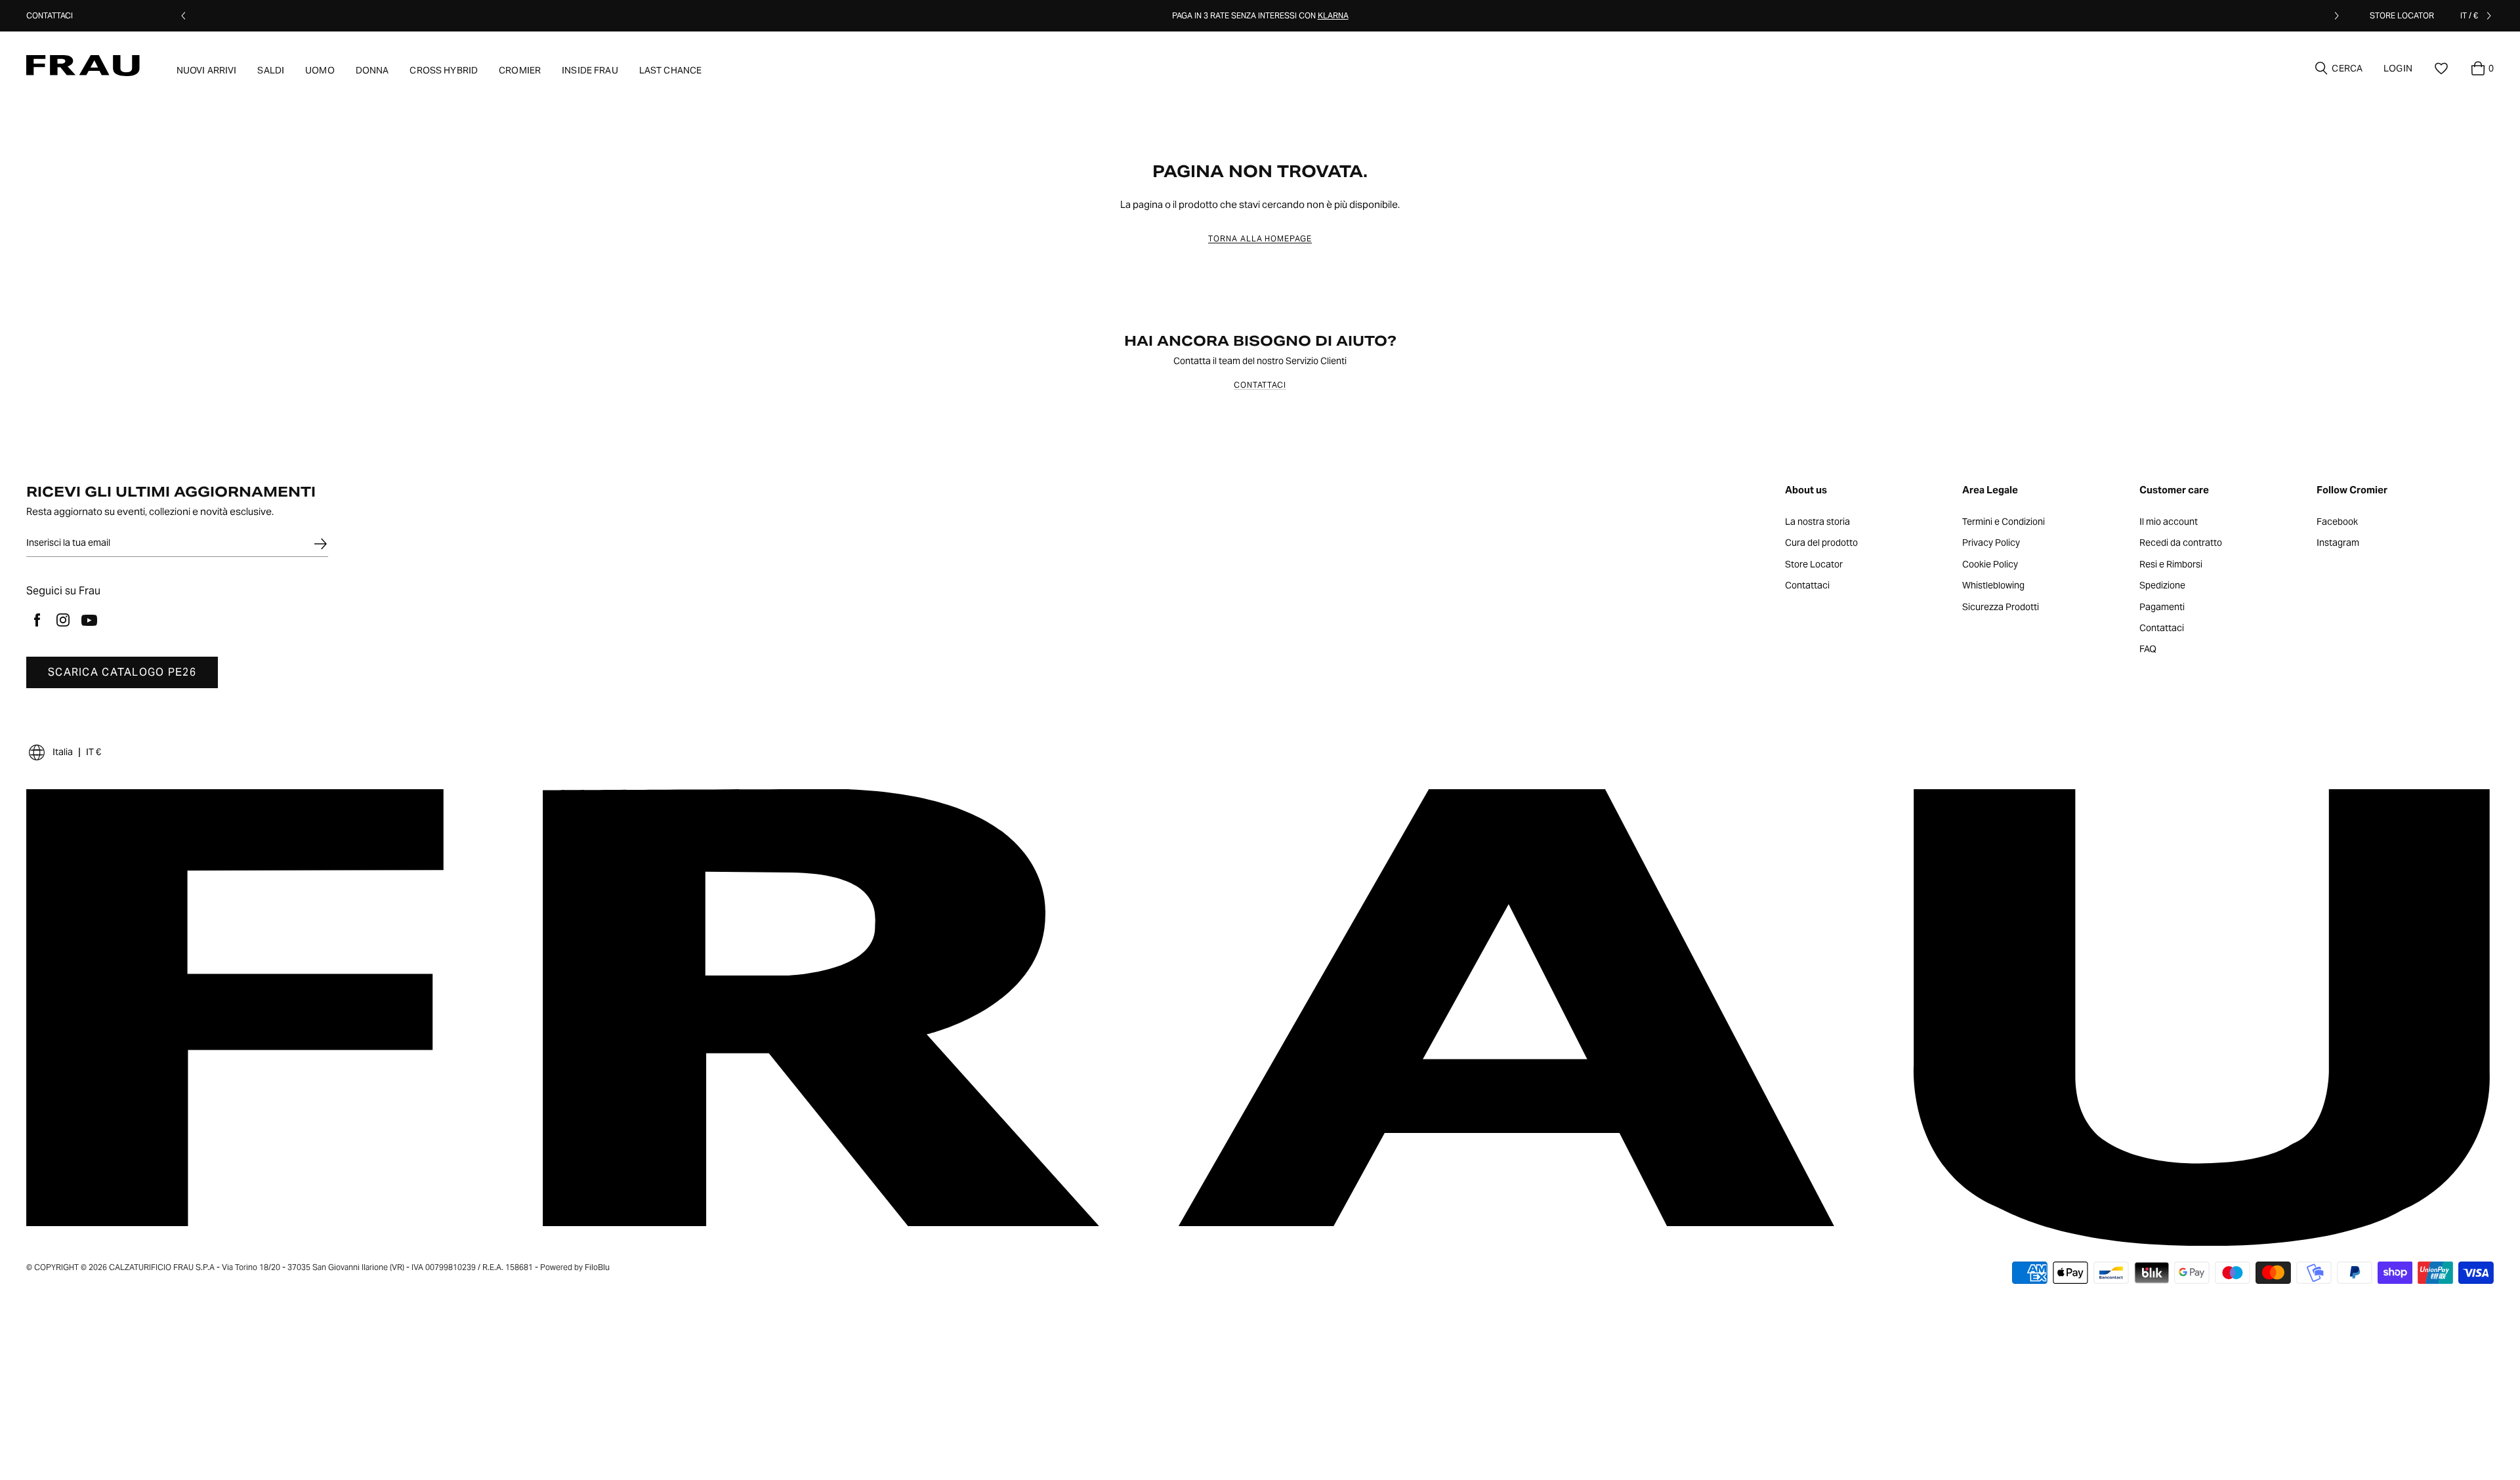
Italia (63, 752)
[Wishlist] (2441, 68)
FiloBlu (597, 1267)
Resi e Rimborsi (2171, 565)
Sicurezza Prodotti (2001, 607)
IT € (94, 752)
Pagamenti (2162, 607)
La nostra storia (1817, 522)
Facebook (2337, 522)
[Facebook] (37, 620)
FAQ (2148, 649)
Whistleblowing (1993, 586)
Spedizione (2162, 586)
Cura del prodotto (1821, 543)
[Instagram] (63, 620)
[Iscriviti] (320, 544)
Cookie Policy (1990, 565)
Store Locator (1814, 565)
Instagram (2338, 543)
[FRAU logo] (83, 66)
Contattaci (50, 15)
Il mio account (2169, 522)
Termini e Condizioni (2004, 522)
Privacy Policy (1991, 543)
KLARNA (1333, 15)
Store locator (2402, 15)
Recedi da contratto (2181, 543)
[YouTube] (89, 620)
